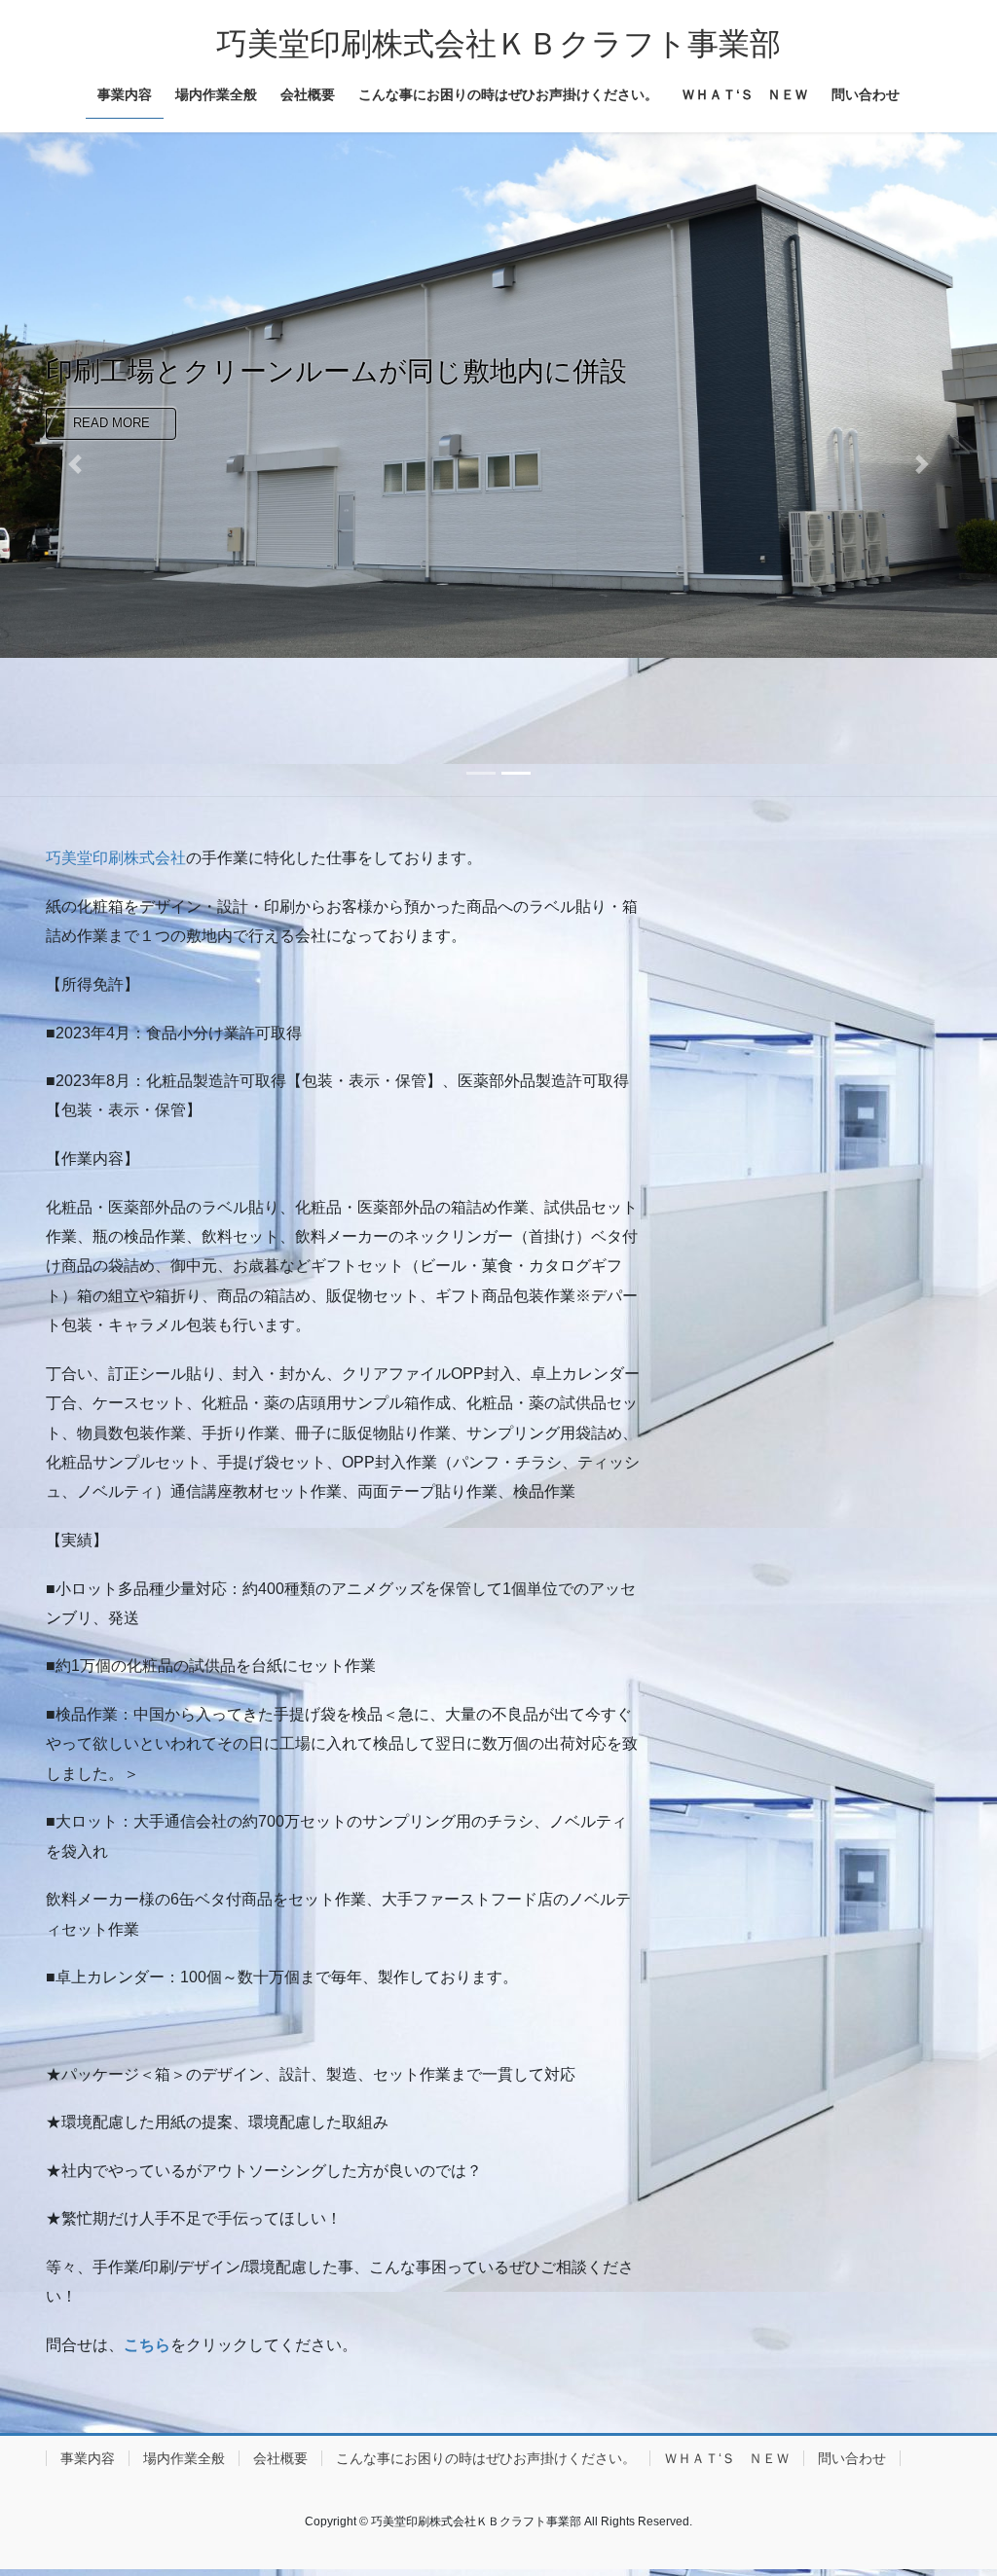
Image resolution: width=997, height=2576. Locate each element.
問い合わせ (852, 2458)
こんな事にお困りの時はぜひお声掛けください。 (486, 2458)
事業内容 (88, 2458)
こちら (147, 2345)
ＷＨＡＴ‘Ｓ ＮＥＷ (727, 2458)
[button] (75, 465)
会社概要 (280, 2458)
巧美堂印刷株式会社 (116, 858)
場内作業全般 (184, 2458)
